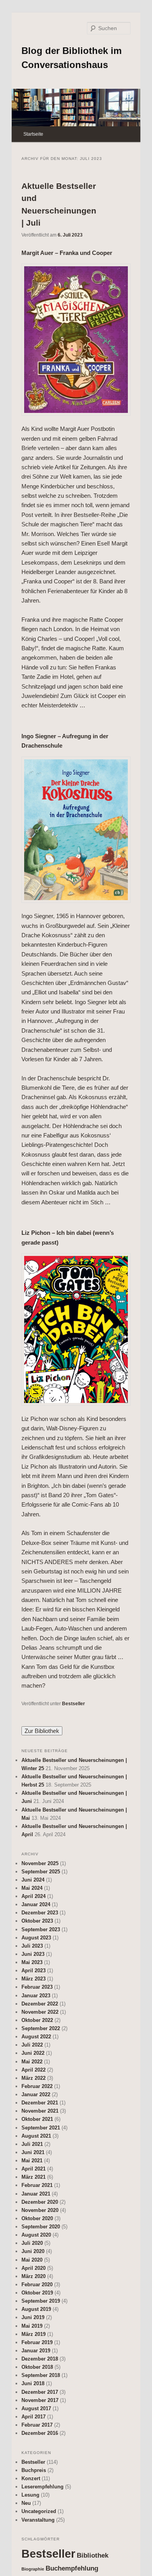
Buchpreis (34, 2470)
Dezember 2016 (40, 2433)
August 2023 (36, 1938)
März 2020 (34, 2276)
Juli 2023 (32, 1946)
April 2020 (34, 2268)
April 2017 (34, 2417)
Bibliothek (93, 2555)
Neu (26, 2503)
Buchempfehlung (72, 2568)
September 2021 (41, 2128)
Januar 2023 (36, 1996)
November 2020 (40, 2210)
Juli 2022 (32, 2045)
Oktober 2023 (37, 1921)
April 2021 (34, 2169)
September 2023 (41, 1929)
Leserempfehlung (42, 2487)
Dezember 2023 (40, 1913)
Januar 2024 (36, 1904)
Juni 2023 (33, 1954)
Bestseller (73, 1704)
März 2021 (34, 2177)
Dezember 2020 (40, 2202)
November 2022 (40, 2012)
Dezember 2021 (40, 2103)
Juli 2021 (32, 2144)
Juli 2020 (32, 2243)
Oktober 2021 (37, 2119)
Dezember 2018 (40, 2359)
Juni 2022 (33, 2053)
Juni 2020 (33, 2251)
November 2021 (40, 2111)
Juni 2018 (33, 2383)
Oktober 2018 (37, 2367)
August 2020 (36, 2235)
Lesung (30, 2495)
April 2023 (34, 1971)
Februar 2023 (37, 1987)
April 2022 (34, 2070)
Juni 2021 (33, 2152)
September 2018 (41, 2375)
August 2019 (36, 2309)
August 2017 (36, 2408)
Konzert (31, 2478)
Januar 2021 (36, 2194)
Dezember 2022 (40, 2004)
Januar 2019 (36, 2351)
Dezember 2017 (40, 2392)
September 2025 (41, 1872)
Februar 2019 (37, 2342)
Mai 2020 (32, 2260)
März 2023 (34, 1979)
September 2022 (41, 2028)
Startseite (33, 134)
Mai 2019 (32, 2326)
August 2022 (36, 2037)
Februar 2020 (37, 2284)
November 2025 (40, 1863)
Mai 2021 (32, 2161)
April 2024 (34, 1896)
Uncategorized (39, 2511)
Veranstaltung (38, 2520)
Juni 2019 (33, 2317)
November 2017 (40, 2400)
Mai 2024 (32, 1888)
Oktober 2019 (37, 2293)
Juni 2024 (33, 1880)
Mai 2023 (32, 1962)
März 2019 (34, 2334)
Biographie (33, 2569)
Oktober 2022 (37, 2020)
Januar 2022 (36, 2094)
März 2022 (34, 2078)
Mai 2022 (32, 2062)
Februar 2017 (37, 2425)
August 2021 (36, 2136)
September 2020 (41, 2227)
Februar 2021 (37, 2185)
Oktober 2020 (37, 2218)
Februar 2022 (37, 2086)
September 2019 (41, 2301)
